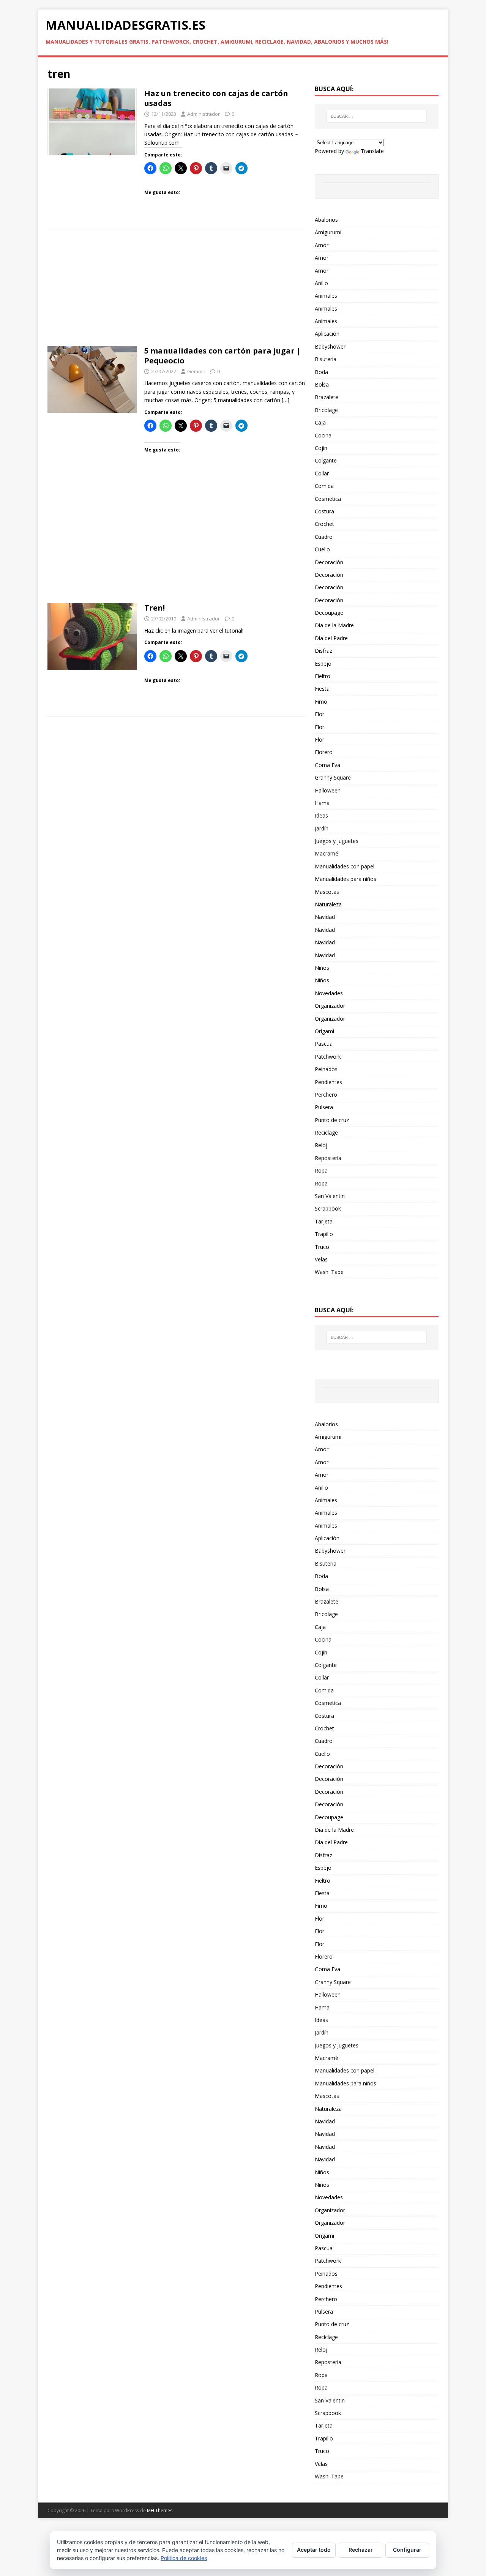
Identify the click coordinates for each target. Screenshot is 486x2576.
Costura (324, 511)
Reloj (321, 1145)
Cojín (321, 448)
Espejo (323, 664)
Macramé (327, 853)
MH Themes (160, 2510)
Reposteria (328, 1158)
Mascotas (327, 892)
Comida (324, 486)
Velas (321, 1259)
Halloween (328, 790)
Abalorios (326, 220)
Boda (321, 372)
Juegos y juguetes (337, 841)
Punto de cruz (332, 1120)
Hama (322, 803)
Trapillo (324, 1234)
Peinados (326, 1069)
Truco (322, 1247)
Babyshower (330, 346)
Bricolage (326, 410)
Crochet (324, 524)
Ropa (321, 1170)
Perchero (326, 1095)
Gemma (196, 371)
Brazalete (327, 397)
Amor (322, 245)
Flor (320, 714)
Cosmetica (328, 499)
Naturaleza (328, 904)
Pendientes (328, 1082)
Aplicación (327, 334)
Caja (320, 422)
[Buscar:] (377, 116)
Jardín (322, 828)
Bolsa (322, 384)
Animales (326, 296)
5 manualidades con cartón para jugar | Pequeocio (222, 356)
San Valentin (330, 1196)
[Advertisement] (176, 290)
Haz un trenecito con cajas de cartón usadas (216, 98)
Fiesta (322, 689)
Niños (322, 968)
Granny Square (333, 777)
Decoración (329, 562)
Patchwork (328, 1057)
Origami (324, 1031)
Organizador (330, 1006)
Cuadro (324, 537)
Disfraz (323, 651)
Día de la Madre (334, 625)
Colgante (326, 460)
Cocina (323, 435)
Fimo (321, 702)
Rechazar (361, 2550)
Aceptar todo (314, 2550)
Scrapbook (328, 1208)
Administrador (204, 114)
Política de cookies (184, 2558)
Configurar (407, 2550)
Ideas (321, 815)
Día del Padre (331, 638)
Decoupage (329, 613)
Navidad (325, 917)
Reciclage (326, 1133)
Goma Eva (327, 765)
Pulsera (324, 1107)
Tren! (155, 608)
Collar (322, 473)
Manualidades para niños (346, 879)
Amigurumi (328, 232)
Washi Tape (329, 1272)
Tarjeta (324, 1221)
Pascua (324, 1044)
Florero (324, 752)
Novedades (329, 993)
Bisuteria (326, 359)
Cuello (322, 549)
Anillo (321, 283)
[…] (286, 400)
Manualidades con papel (345, 866)
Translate (372, 151)
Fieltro (323, 676)
